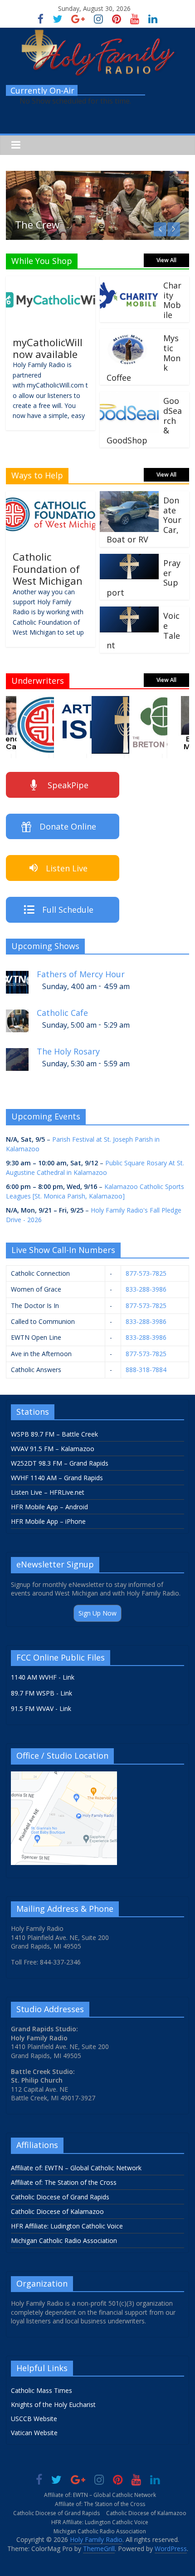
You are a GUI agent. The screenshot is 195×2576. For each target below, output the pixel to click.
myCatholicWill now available (48, 348)
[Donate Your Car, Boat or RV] (129, 497)
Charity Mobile (172, 300)
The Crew (37, 224)
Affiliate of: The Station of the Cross (64, 2182)
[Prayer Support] (129, 559)
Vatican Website (34, 2433)
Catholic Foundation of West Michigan (48, 569)
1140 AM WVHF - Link (43, 1677)
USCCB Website (34, 2419)
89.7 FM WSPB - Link (41, 1693)
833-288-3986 (146, 1289)
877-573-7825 (146, 1273)
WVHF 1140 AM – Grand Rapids (57, 1478)
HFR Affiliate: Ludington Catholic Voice (67, 2226)
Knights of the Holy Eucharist (53, 2404)
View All (166, 260)
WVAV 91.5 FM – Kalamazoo (53, 1449)
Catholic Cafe (62, 1013)
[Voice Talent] (129, 612)
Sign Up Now (97, 1613)
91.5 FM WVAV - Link (41, 1708)
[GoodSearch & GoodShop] (129, 397)
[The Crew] (97, 176)
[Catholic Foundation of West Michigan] (51, 497)
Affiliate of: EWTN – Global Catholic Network (76, 2168)
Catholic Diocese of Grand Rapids (60, 2197)
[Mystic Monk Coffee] (129, 334)
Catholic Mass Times (41, 2390)
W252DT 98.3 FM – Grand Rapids (60, 1463)
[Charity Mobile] (129, 282)
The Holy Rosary (68, 1052)
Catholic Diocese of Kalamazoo (57, 2211)
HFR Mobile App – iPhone (48, 1521)
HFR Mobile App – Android (49, 1507)
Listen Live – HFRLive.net (48, 1492)
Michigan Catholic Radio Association (64, 2240)
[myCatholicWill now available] (51, 282)
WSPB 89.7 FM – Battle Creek (54, 1434)
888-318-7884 (146, 1370)
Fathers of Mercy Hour (81, 974)
